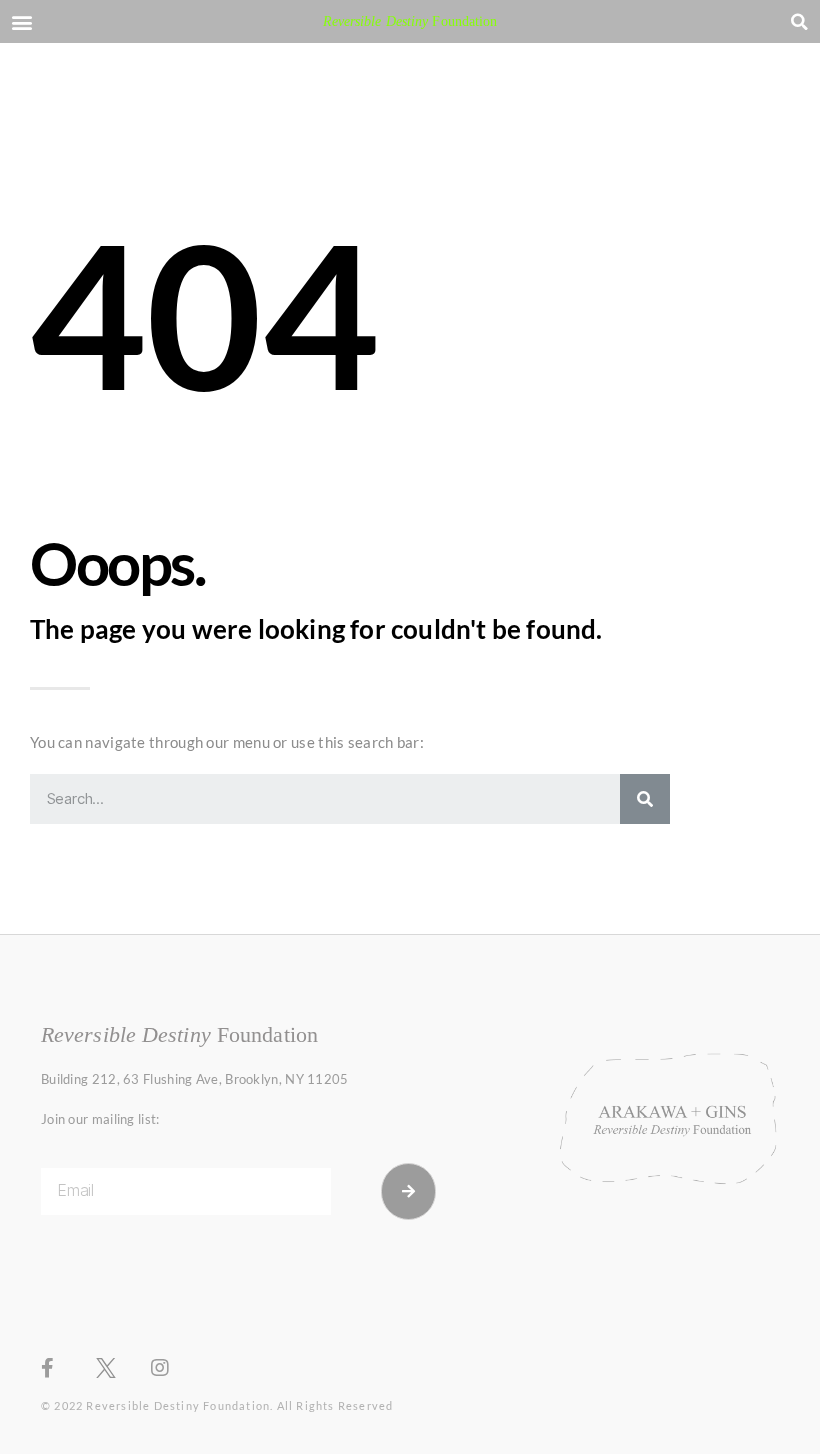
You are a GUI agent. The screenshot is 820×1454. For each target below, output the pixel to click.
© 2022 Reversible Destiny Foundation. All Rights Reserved (217, 1405)
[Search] (645, 799)
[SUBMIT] (409, 1191)
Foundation (410, 21)
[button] (21, 21)
